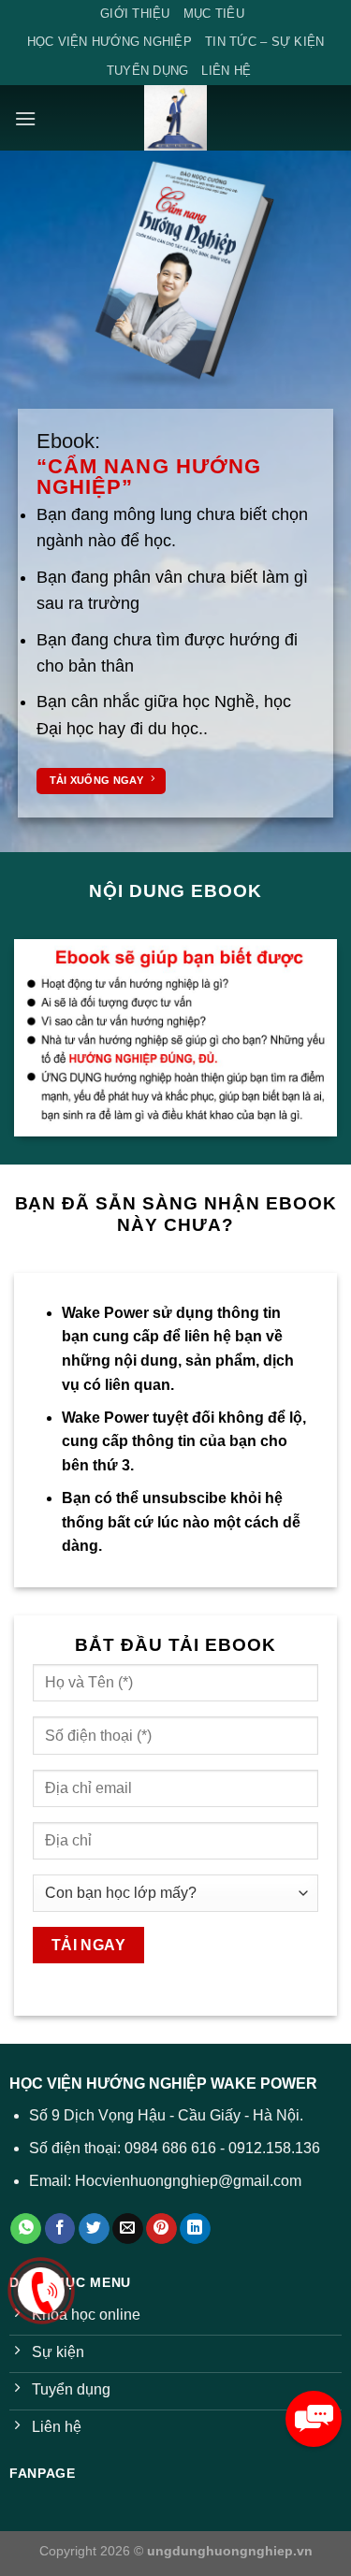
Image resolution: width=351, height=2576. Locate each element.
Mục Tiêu (214, 14)
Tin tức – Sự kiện (264, 42)
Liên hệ (226, 71)
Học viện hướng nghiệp (110, 42)
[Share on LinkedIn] (195, 2229)
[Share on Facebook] (60, 2229)
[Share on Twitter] (94, 2229)
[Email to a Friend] (128, 2229)
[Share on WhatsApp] (26, 2229)
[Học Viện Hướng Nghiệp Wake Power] (176, 118)
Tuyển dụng (148, 71)
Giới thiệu (135, 14)
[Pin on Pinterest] (161, 2229)
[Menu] (25, 118)
